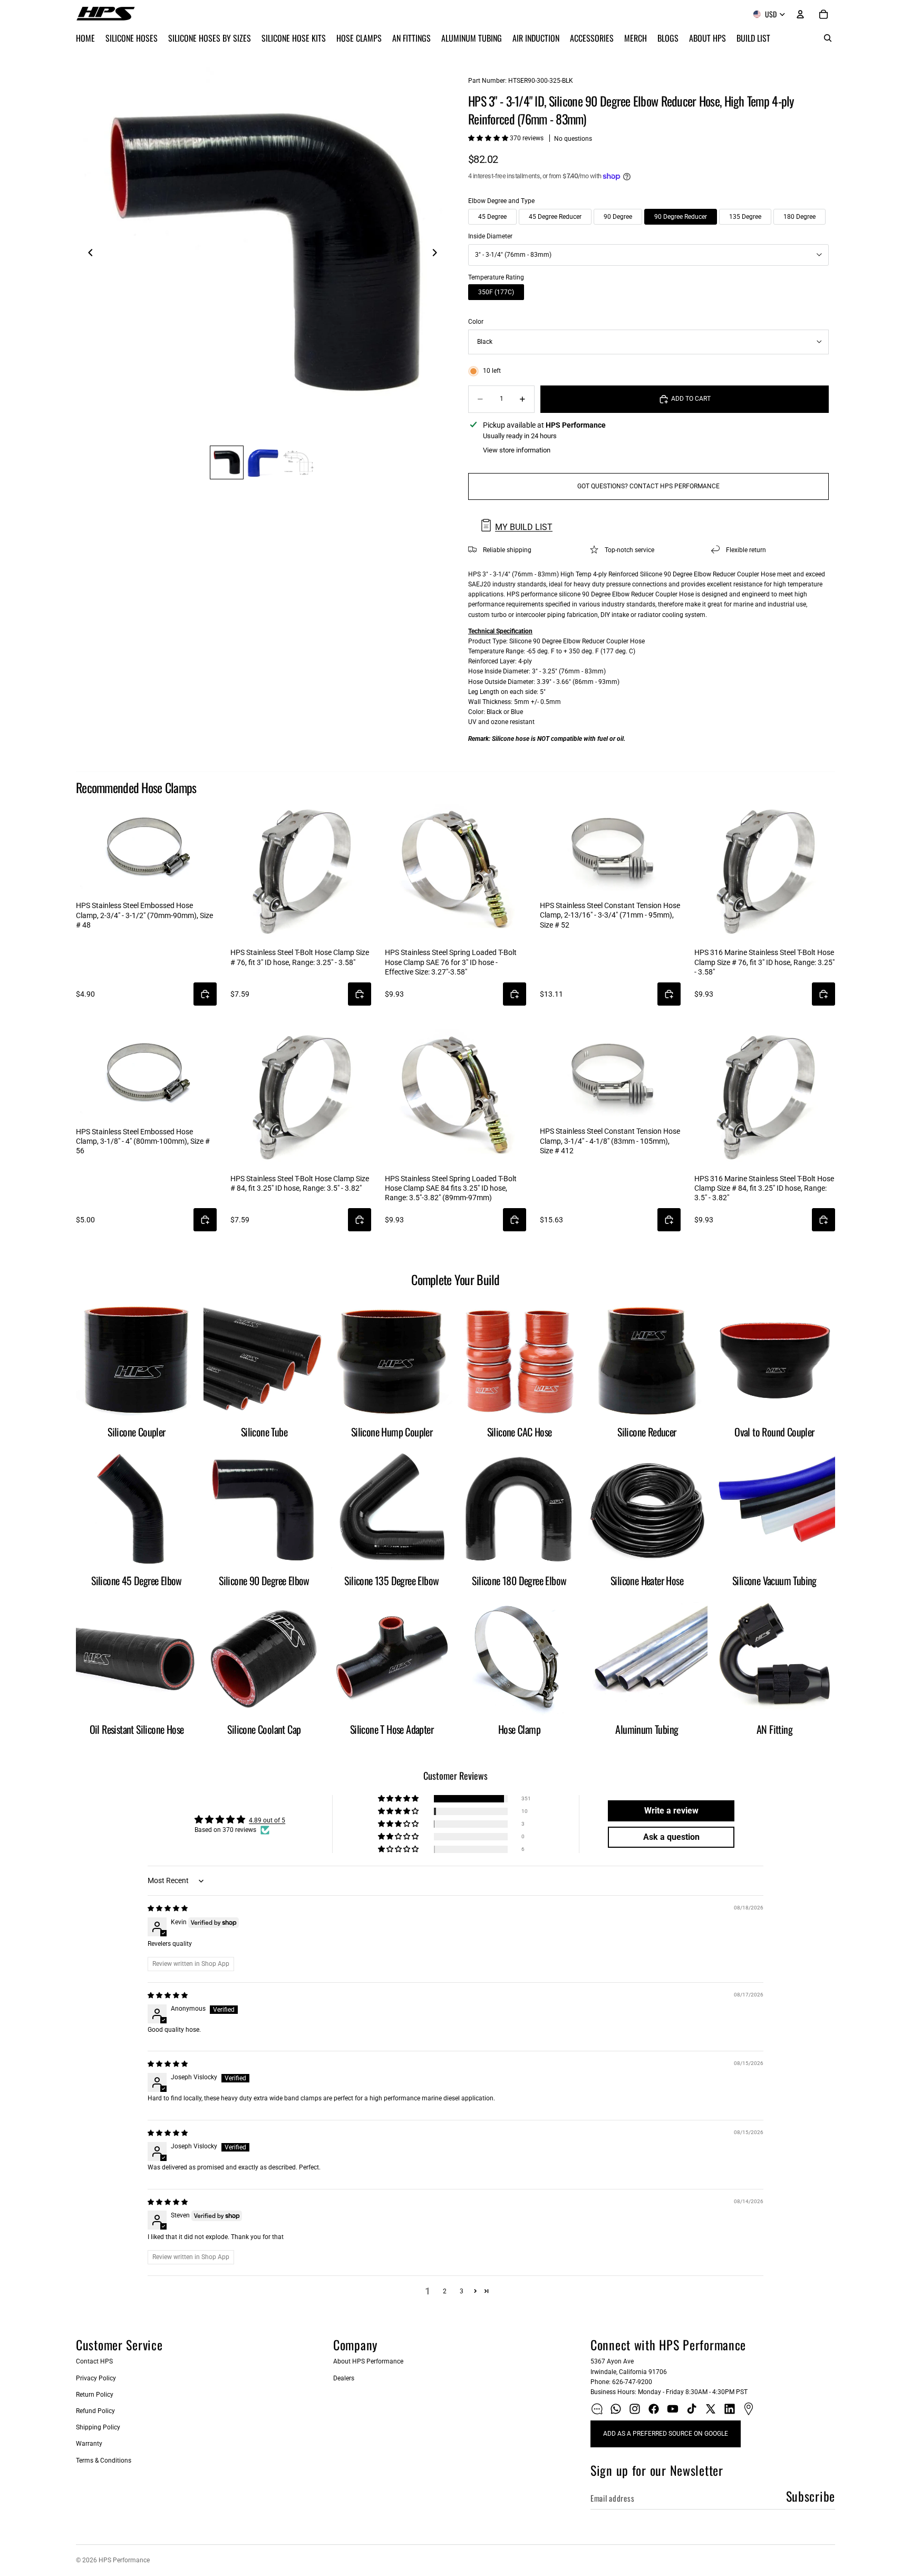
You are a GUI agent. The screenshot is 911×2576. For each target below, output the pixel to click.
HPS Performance (124, 2560)
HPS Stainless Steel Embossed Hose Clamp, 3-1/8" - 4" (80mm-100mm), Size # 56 (143, 1141)
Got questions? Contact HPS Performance (648, 486)
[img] (168, 1908)
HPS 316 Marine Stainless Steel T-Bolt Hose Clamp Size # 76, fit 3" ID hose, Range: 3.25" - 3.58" (764, 962)
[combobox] (648, 255)
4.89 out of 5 (267, 1820)
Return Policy (95, 2395)
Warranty (89, 2444)
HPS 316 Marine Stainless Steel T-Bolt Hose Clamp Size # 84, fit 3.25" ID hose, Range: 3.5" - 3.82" (764, 1188)
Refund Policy (95, 2411)
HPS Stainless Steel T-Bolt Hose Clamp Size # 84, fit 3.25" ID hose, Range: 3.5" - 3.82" (300, 1183)
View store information (517, 450)
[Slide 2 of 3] (263, 462)
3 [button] (462, 2291)
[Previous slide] (88, 254)
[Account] (800, 14)
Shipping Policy (98, 2427)
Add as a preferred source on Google (666, 2434)
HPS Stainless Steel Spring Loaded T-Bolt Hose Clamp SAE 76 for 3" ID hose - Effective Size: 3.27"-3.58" (451, 962)
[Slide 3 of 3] (298, 462)
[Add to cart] (205, 994)
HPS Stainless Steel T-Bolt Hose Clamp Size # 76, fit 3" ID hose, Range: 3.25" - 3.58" (300, 957)
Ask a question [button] (671, 1837)
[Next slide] (438, 254)
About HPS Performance (368, 2361)
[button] (489, 138)
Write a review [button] (671, 1811)
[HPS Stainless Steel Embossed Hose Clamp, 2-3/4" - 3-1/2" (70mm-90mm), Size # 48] (146, 848)
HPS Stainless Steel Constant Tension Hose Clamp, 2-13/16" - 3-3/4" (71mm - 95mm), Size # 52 (610, 915)
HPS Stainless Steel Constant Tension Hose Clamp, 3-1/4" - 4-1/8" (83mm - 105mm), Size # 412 (610, 1141)
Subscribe (811, 2496)
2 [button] (445, 2291)
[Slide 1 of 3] (227, 462)
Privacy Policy (96, 2378)
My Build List (524, 527)
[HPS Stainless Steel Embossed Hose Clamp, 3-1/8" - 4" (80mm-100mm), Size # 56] (146, 1074)
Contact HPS (94, 2361)
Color (476, 322)
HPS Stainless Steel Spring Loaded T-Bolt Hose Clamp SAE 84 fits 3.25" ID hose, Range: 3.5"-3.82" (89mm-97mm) (451, 1188)
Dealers (344, 2378)
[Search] (828, 38)
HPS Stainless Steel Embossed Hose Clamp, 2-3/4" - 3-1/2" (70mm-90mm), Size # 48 (144, 915)
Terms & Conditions (104, 2461)
